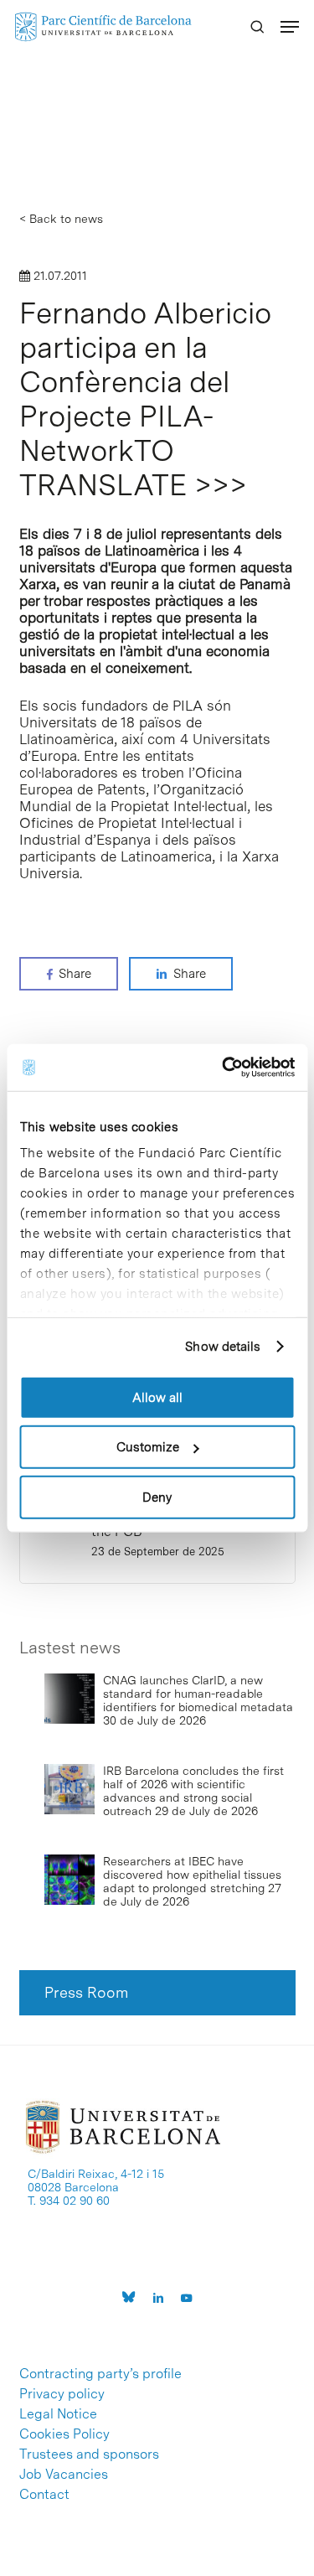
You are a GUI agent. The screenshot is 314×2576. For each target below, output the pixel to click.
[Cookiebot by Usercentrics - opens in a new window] (224, 1068)
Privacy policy (62, 2394)
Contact (44, 2495)
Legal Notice (58, 2414)
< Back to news (61, 219)
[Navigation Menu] (290, 27)
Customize (148, 1447)
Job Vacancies (64, 2475)
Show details (223, 1347)
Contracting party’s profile (100, 2374)
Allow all (157, 1397)
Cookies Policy (64, 2434)
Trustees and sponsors (89, 2454)
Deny (157, 1497)
